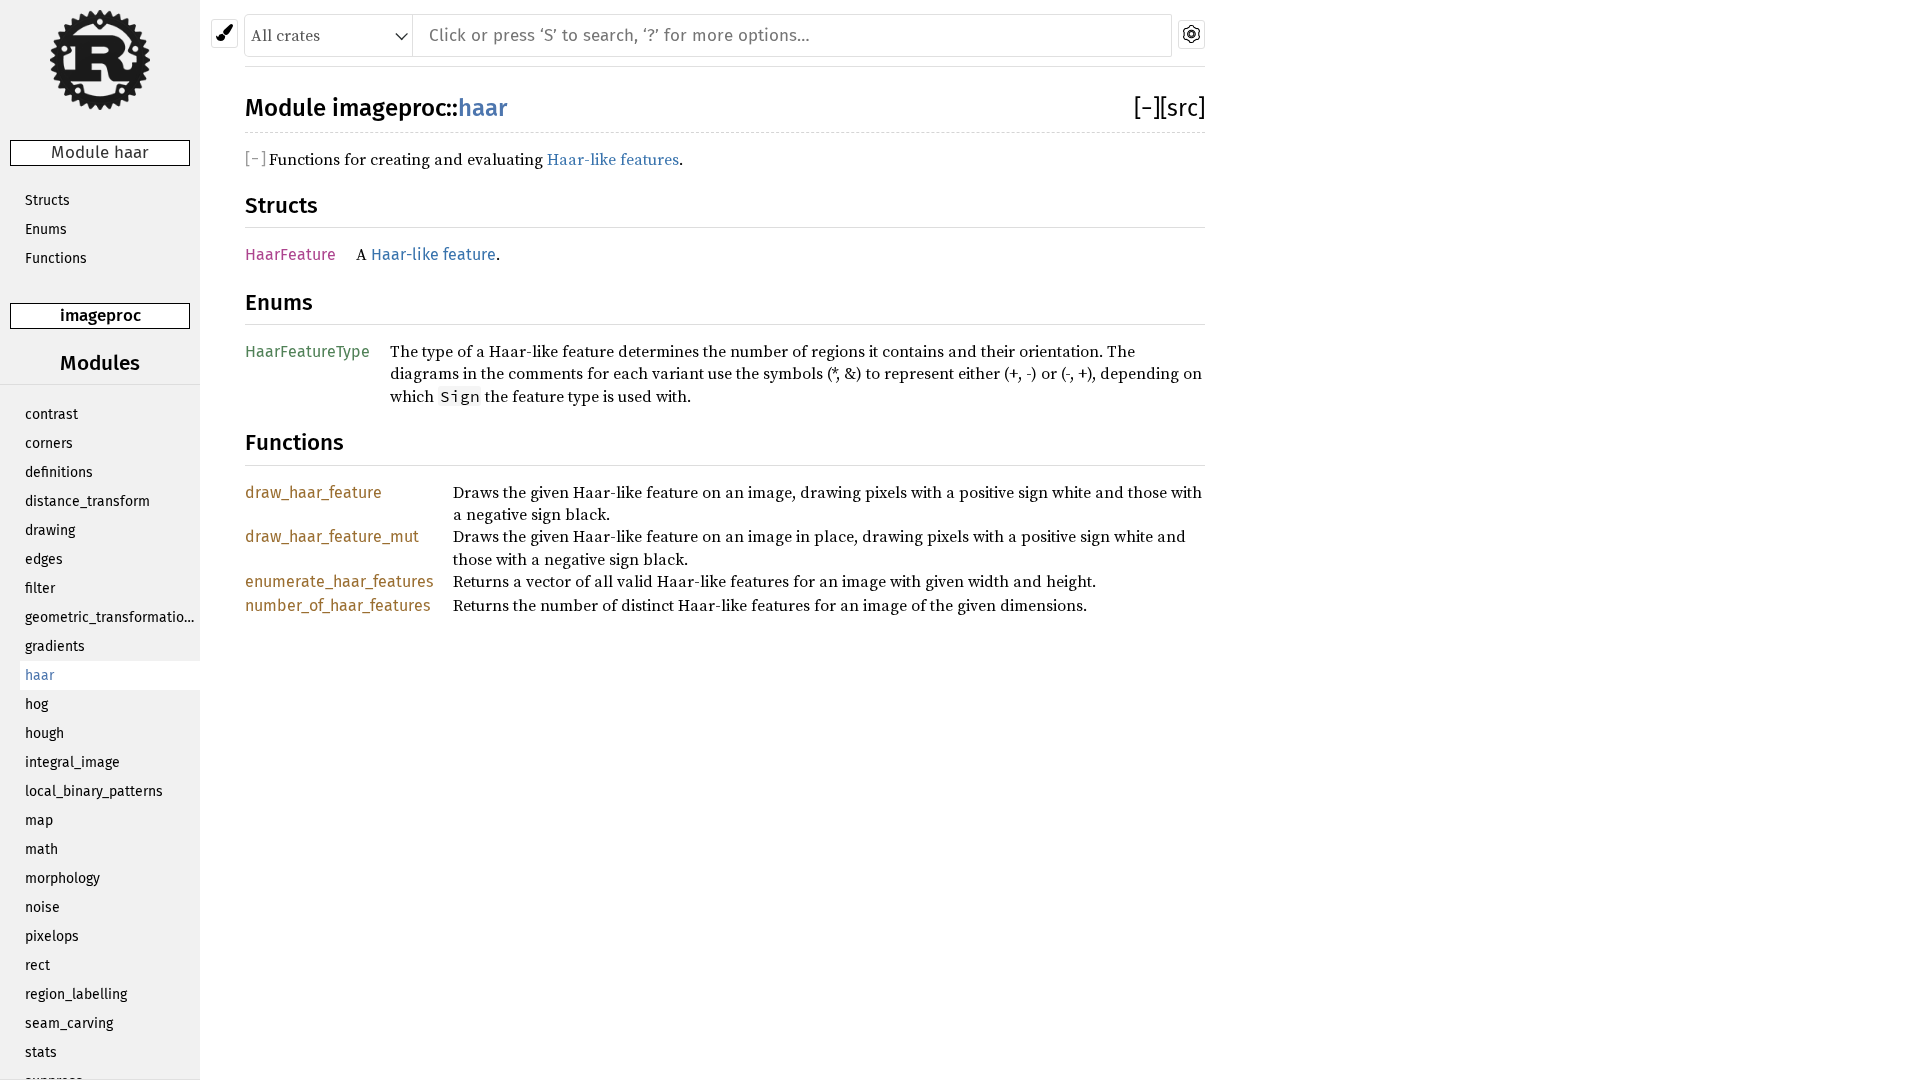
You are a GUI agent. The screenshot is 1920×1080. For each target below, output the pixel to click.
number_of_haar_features (337, 605)
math (41, 849)
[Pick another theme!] (224, 33)
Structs (47, 200)
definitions (59, 472)
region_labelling (76, 994)
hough (44, 733)
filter (40, 588)
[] (1147, 108)
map (39, 820)
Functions (56, 258)
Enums (46, 229)
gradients (55, 646)
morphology (62, 878)
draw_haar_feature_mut (332, 536)
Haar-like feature (433, 254)
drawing (50, 530)
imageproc (100, 315)
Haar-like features (613, 159)
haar (39, 675)
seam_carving (69, 1023)
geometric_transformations (112, 617)
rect (37, 965)
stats (41, 1052)
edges (44, 559)
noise (42, 907)
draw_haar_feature (313, 492)
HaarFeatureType (307, 351)
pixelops (52, 936)
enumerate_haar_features (339, 581)
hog (36, 704)
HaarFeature (290, 254)
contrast (51, 414)
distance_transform (87, 501)
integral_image (72, 762)
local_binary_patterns (94, 791)
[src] (1182, 108)
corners (49, 443)
